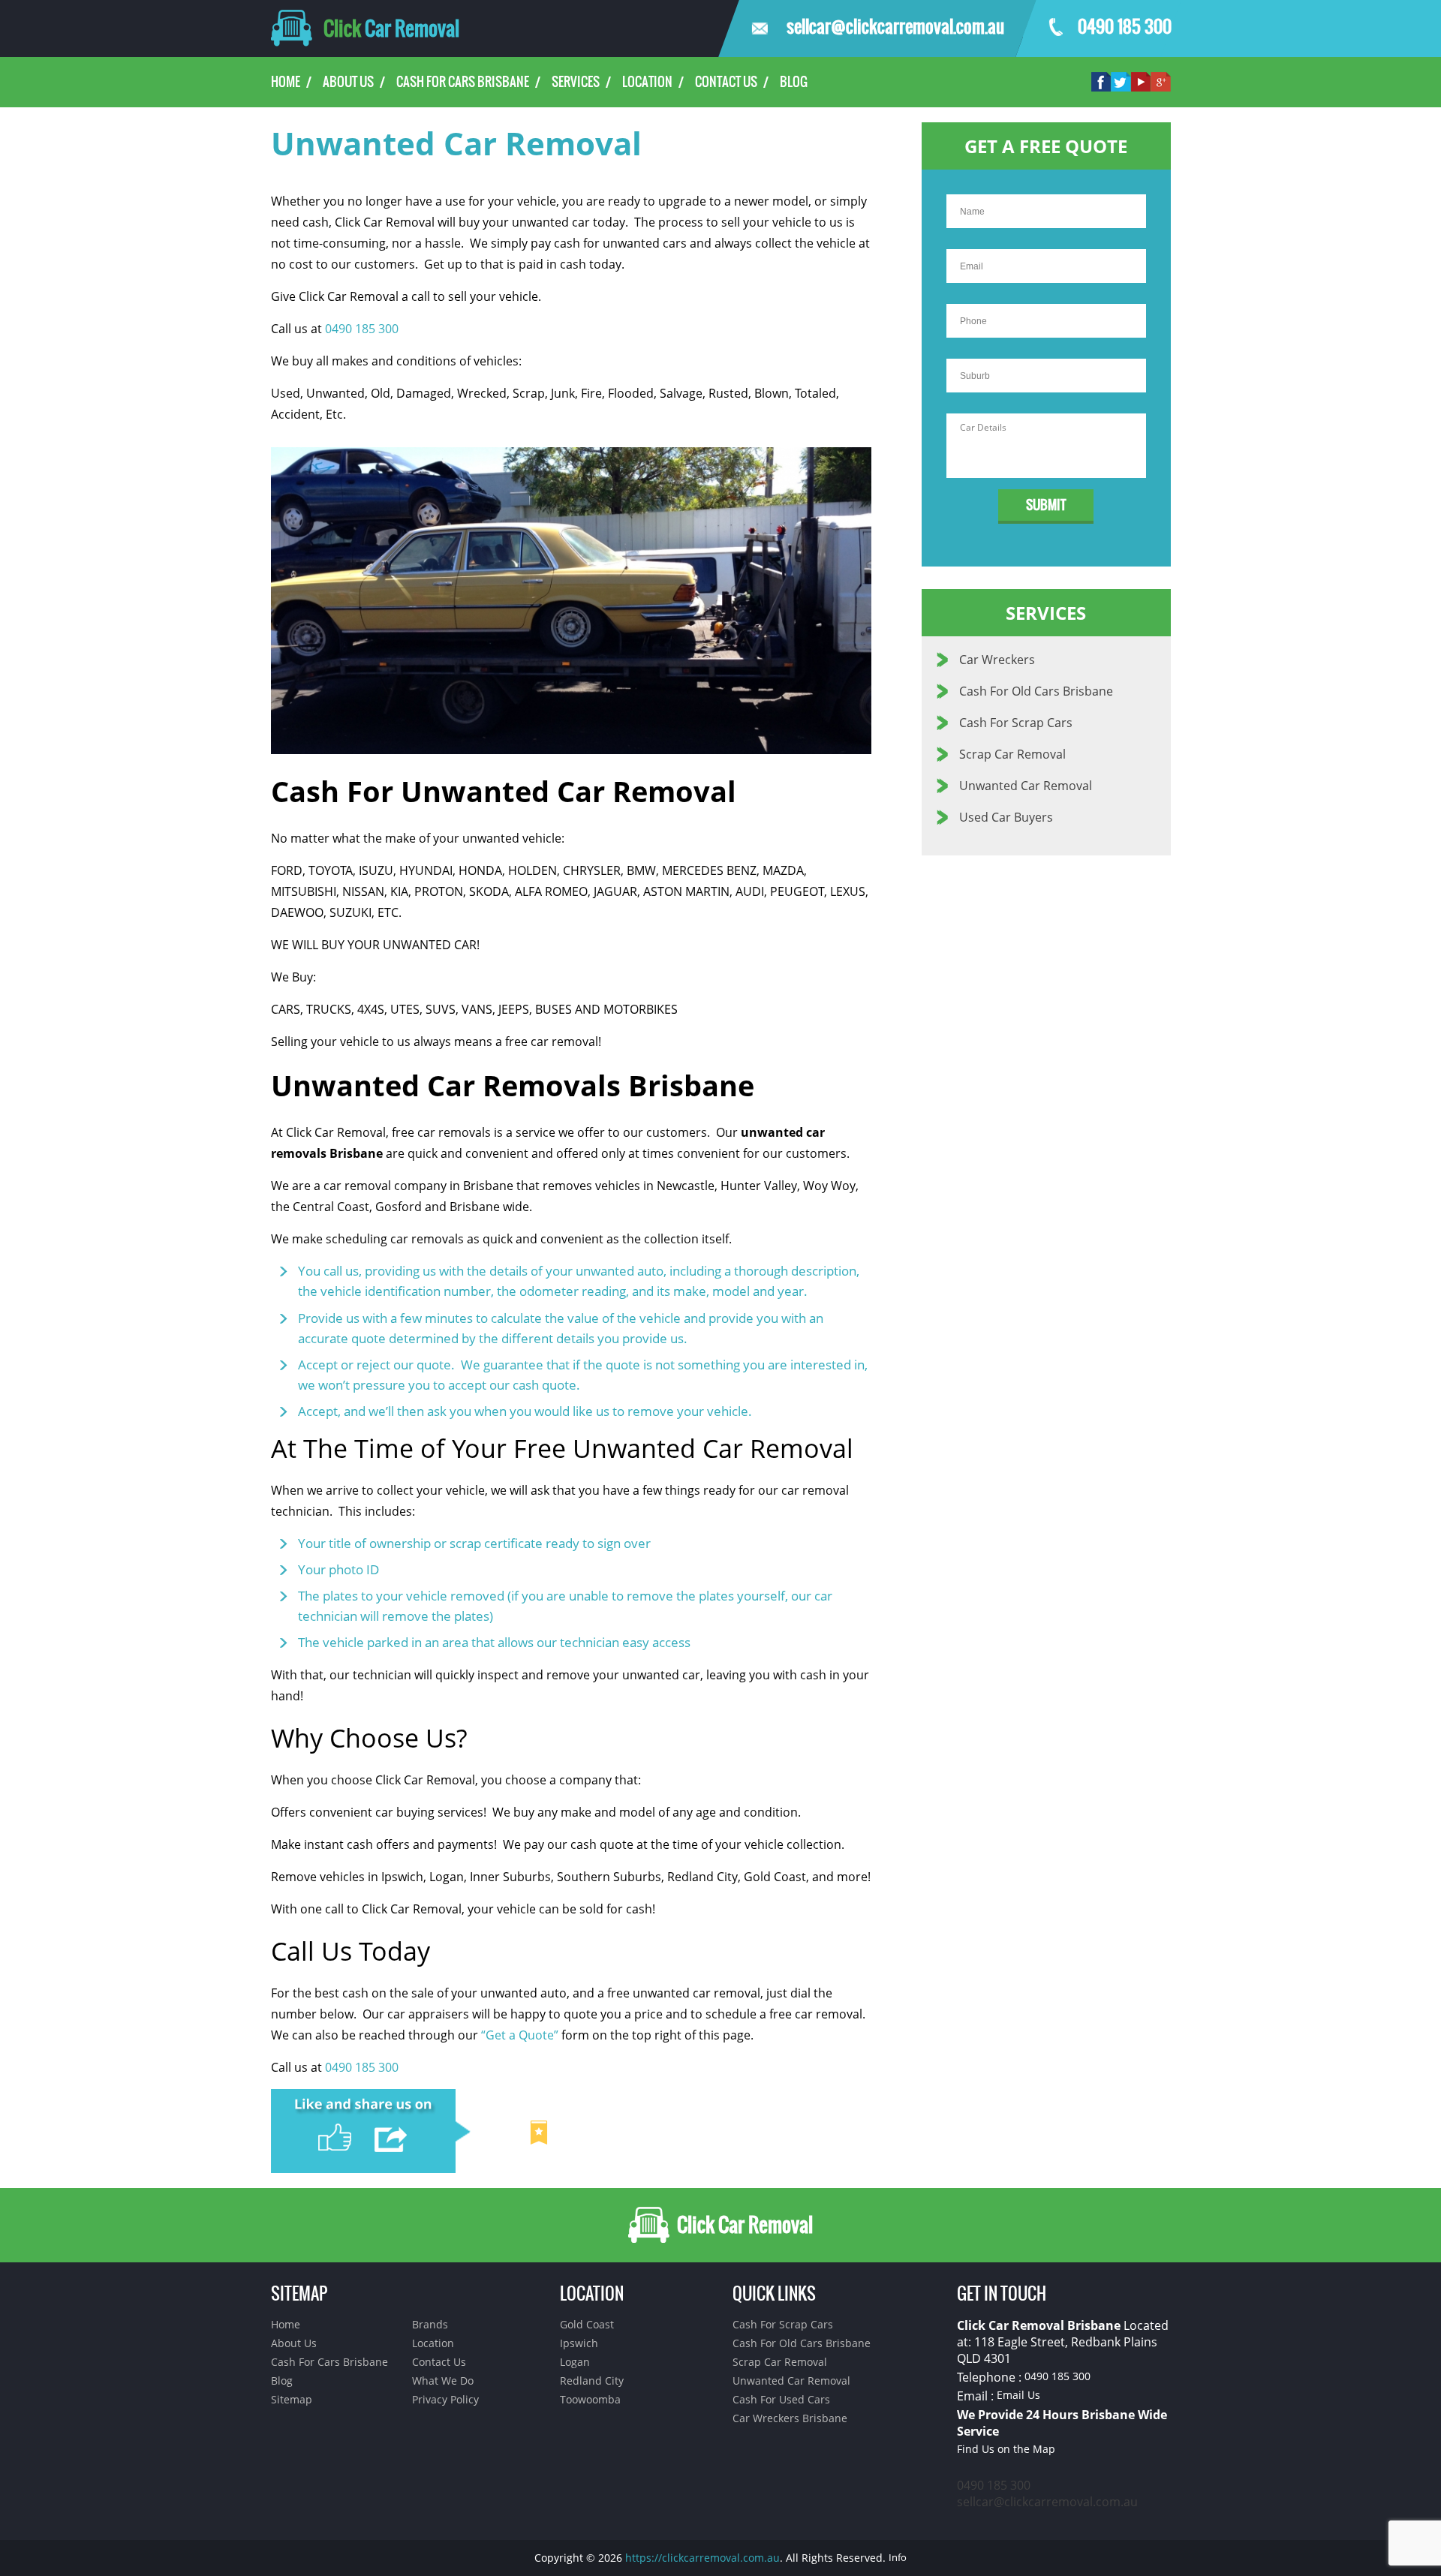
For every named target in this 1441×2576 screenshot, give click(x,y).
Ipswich (579, 2343)
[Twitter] (1121, 80)
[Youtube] (1141, 80)
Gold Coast (587, 2324)
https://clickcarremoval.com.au (702, 2558)
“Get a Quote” (520, 2035)
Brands (430, 2324)
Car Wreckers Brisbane (790, 2418)
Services (576, 82)
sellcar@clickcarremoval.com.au (893, 27)
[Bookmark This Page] (539, 2128)
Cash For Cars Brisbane (463, 82)
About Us (348, 82)
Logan (575, 2362)
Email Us (1018, 2395)
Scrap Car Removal (1012, 754)
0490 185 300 (1124, 27)
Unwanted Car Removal (1026, 786)
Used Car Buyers (1006, 817)
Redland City (592, 2381)
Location (647, 82)
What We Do (443, 2381)
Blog (794, 82)
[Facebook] (1101, 80)
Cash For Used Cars (781, 2399)
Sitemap (292, 2399)
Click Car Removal (743, 2225)
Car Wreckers (997, 660)
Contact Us (726, 82)
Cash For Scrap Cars (1016, 723)
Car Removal (391, 29)
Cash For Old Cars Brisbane (1036, 691)
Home (286, 82)
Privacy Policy (445, 2399)
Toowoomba (590, 2399)
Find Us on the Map (1006, 2449)
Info (898, 2557)
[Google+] (1161, 80)
